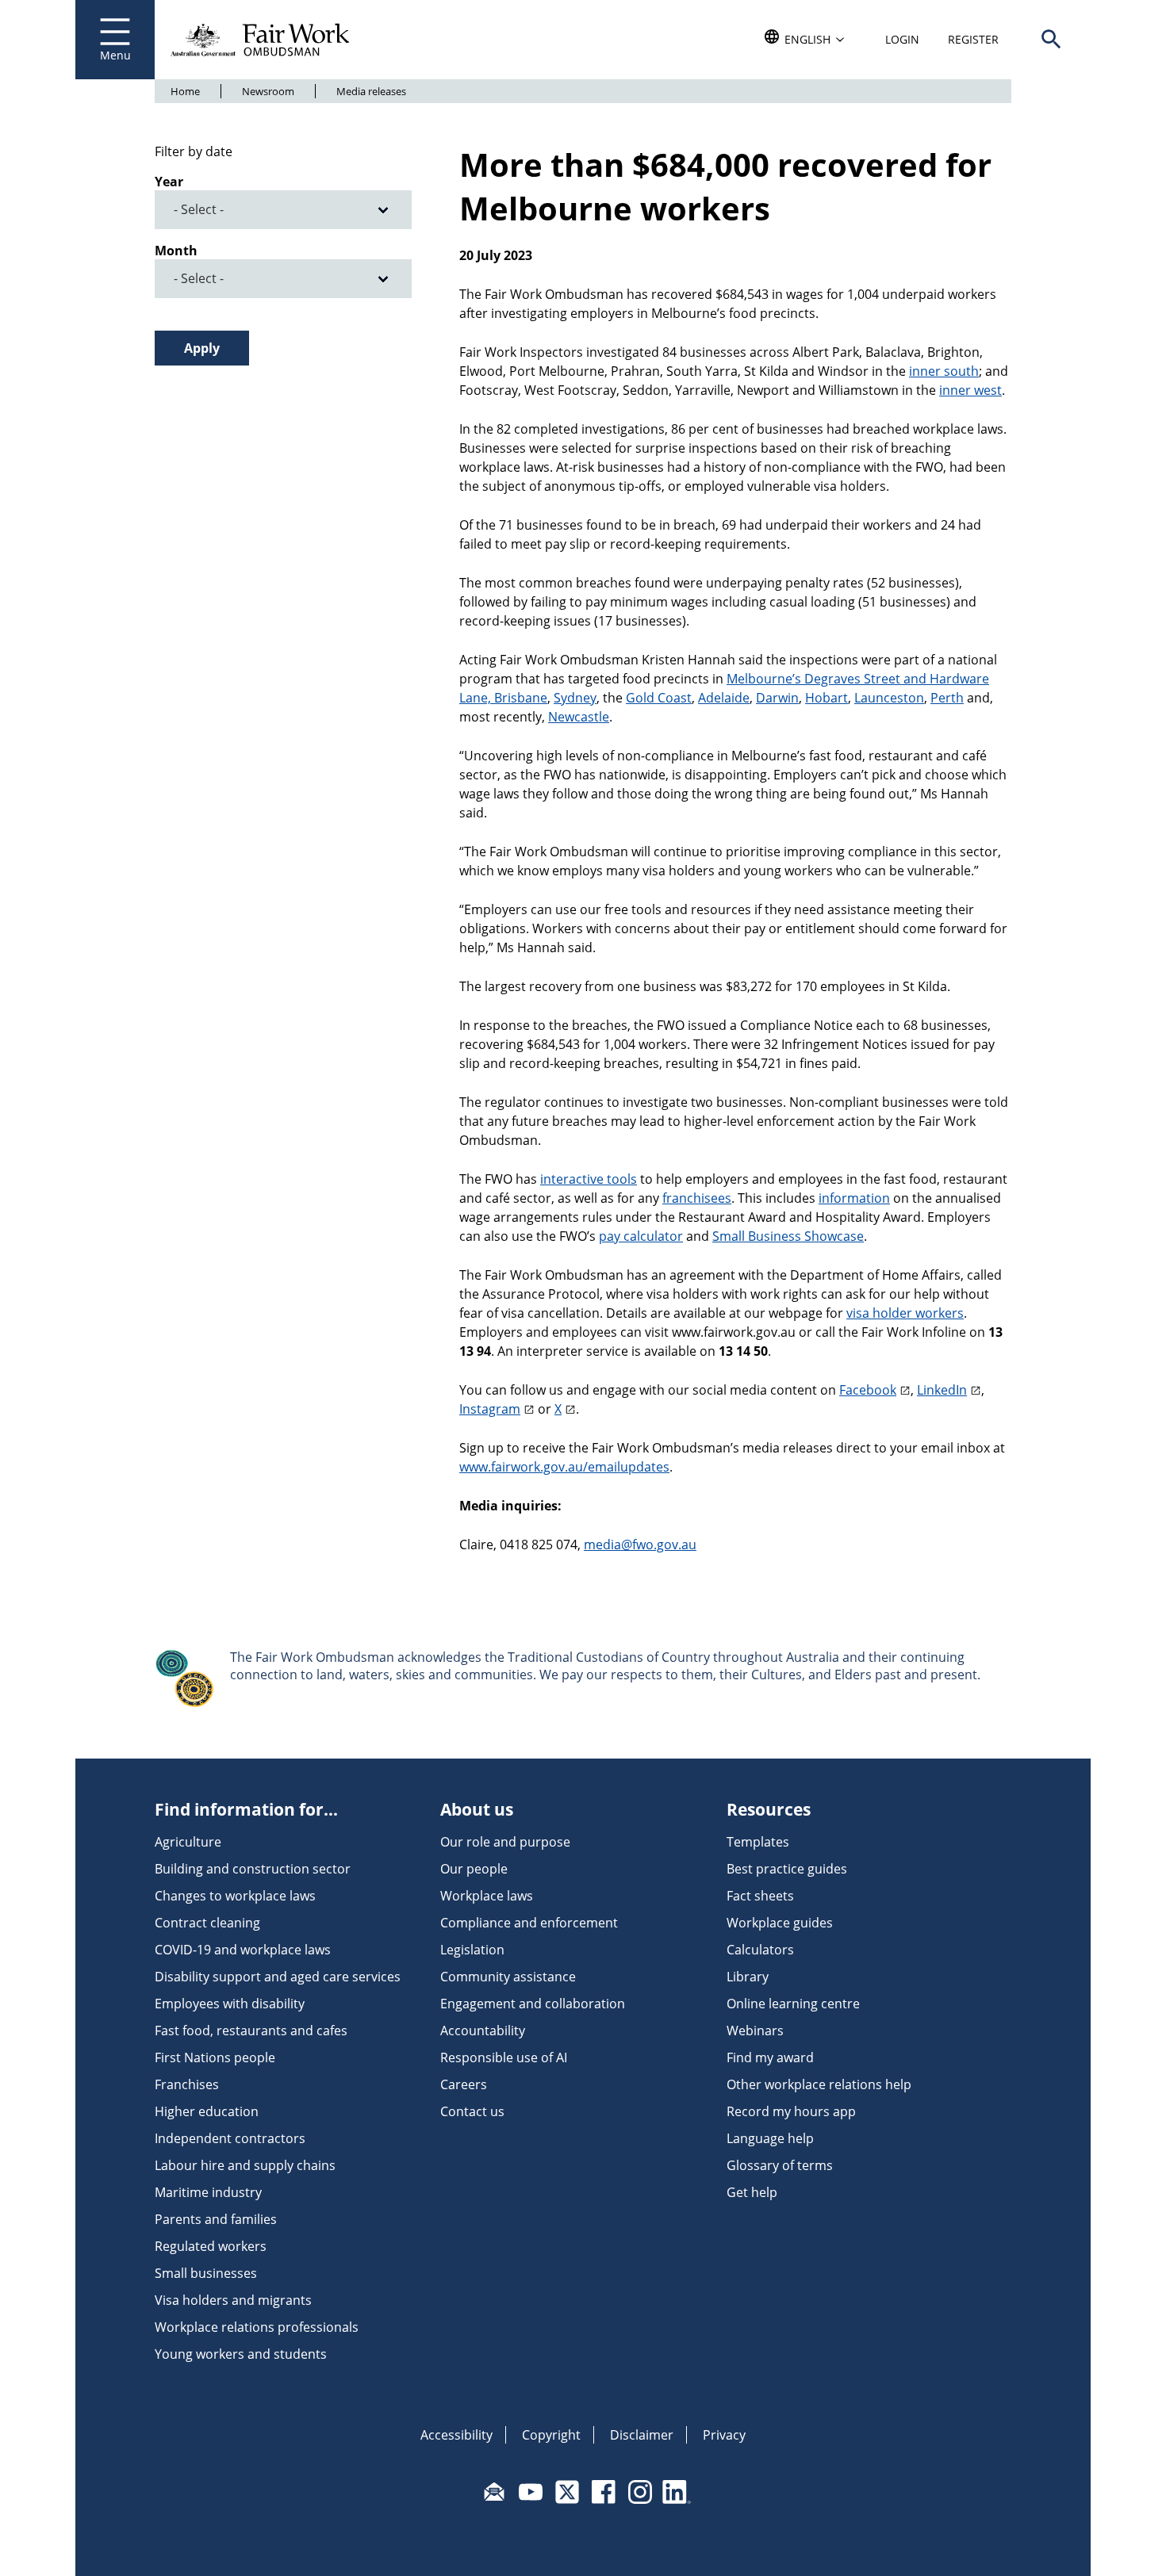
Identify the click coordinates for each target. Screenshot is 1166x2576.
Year (169, 182)
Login (902, 39)
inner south (944, 371)
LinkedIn (942, 1390)
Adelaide (724, 698)
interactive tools (589, 1179)
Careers (464, 2084)
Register (973, 39)
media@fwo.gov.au (640, 1544)
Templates (758, 1842)
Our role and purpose (505, 1842)
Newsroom (268, 91)
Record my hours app (791, 2111)
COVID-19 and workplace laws (243, 1950)
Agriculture (188, 1842)
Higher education (207, 2111)
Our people (474, 1869)
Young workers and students (241, 2354)
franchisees (697, 1198)
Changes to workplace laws (235, 1896)
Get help (752, 2192)
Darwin (777, 698)
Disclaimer (642, 2435)
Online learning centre (793, 2004)
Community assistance (508, 1977)
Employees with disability (230, 2004)
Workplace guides (780, 1923)
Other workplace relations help (819, 2084)
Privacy (724, 2435)
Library (748, 1977)
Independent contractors (230, 2138)
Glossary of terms (780, 2165)
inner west (970, 390)
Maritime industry (208, 2192)
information (854, 1198)
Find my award (770, 2057)
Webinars (755, 2031)
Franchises (187, 2084)
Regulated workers (211, 2246)
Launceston (889, 698)
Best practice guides (787, 1869)
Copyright (551, 2435)
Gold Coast (659, 698)
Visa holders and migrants (233, 2300)
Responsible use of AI (504, 2057)
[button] (1051, 40)
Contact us (472, 2111)
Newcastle (579, 717)
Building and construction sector (253, 1869)
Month (176, 251)
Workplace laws (487, 1896)
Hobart (827, 698)
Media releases (371, 91)
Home (185, 91)
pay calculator (641, 1236)
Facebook (868, 1390)
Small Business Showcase (788, 1236)
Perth (947, 698)
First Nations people (215, 2057)
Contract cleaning (207, 1923)
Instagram (490, 1409)
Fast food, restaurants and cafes (251, 2031)
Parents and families (216, 2219)
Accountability (483, 2031)
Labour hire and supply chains (245, 2165)
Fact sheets (760, 1896)
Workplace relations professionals (257, 2327)
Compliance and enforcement (529, 1923)
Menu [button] (115, 55)
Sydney (575, 698)
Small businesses (206, 2273)
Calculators (760, 1950)
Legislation (472, 1950)
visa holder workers (905, 1313)
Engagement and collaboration (533, 2004)
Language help (770, 2138)
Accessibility (456, 2435)
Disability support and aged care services (278, 1977)
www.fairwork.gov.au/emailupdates (564, 1467)
